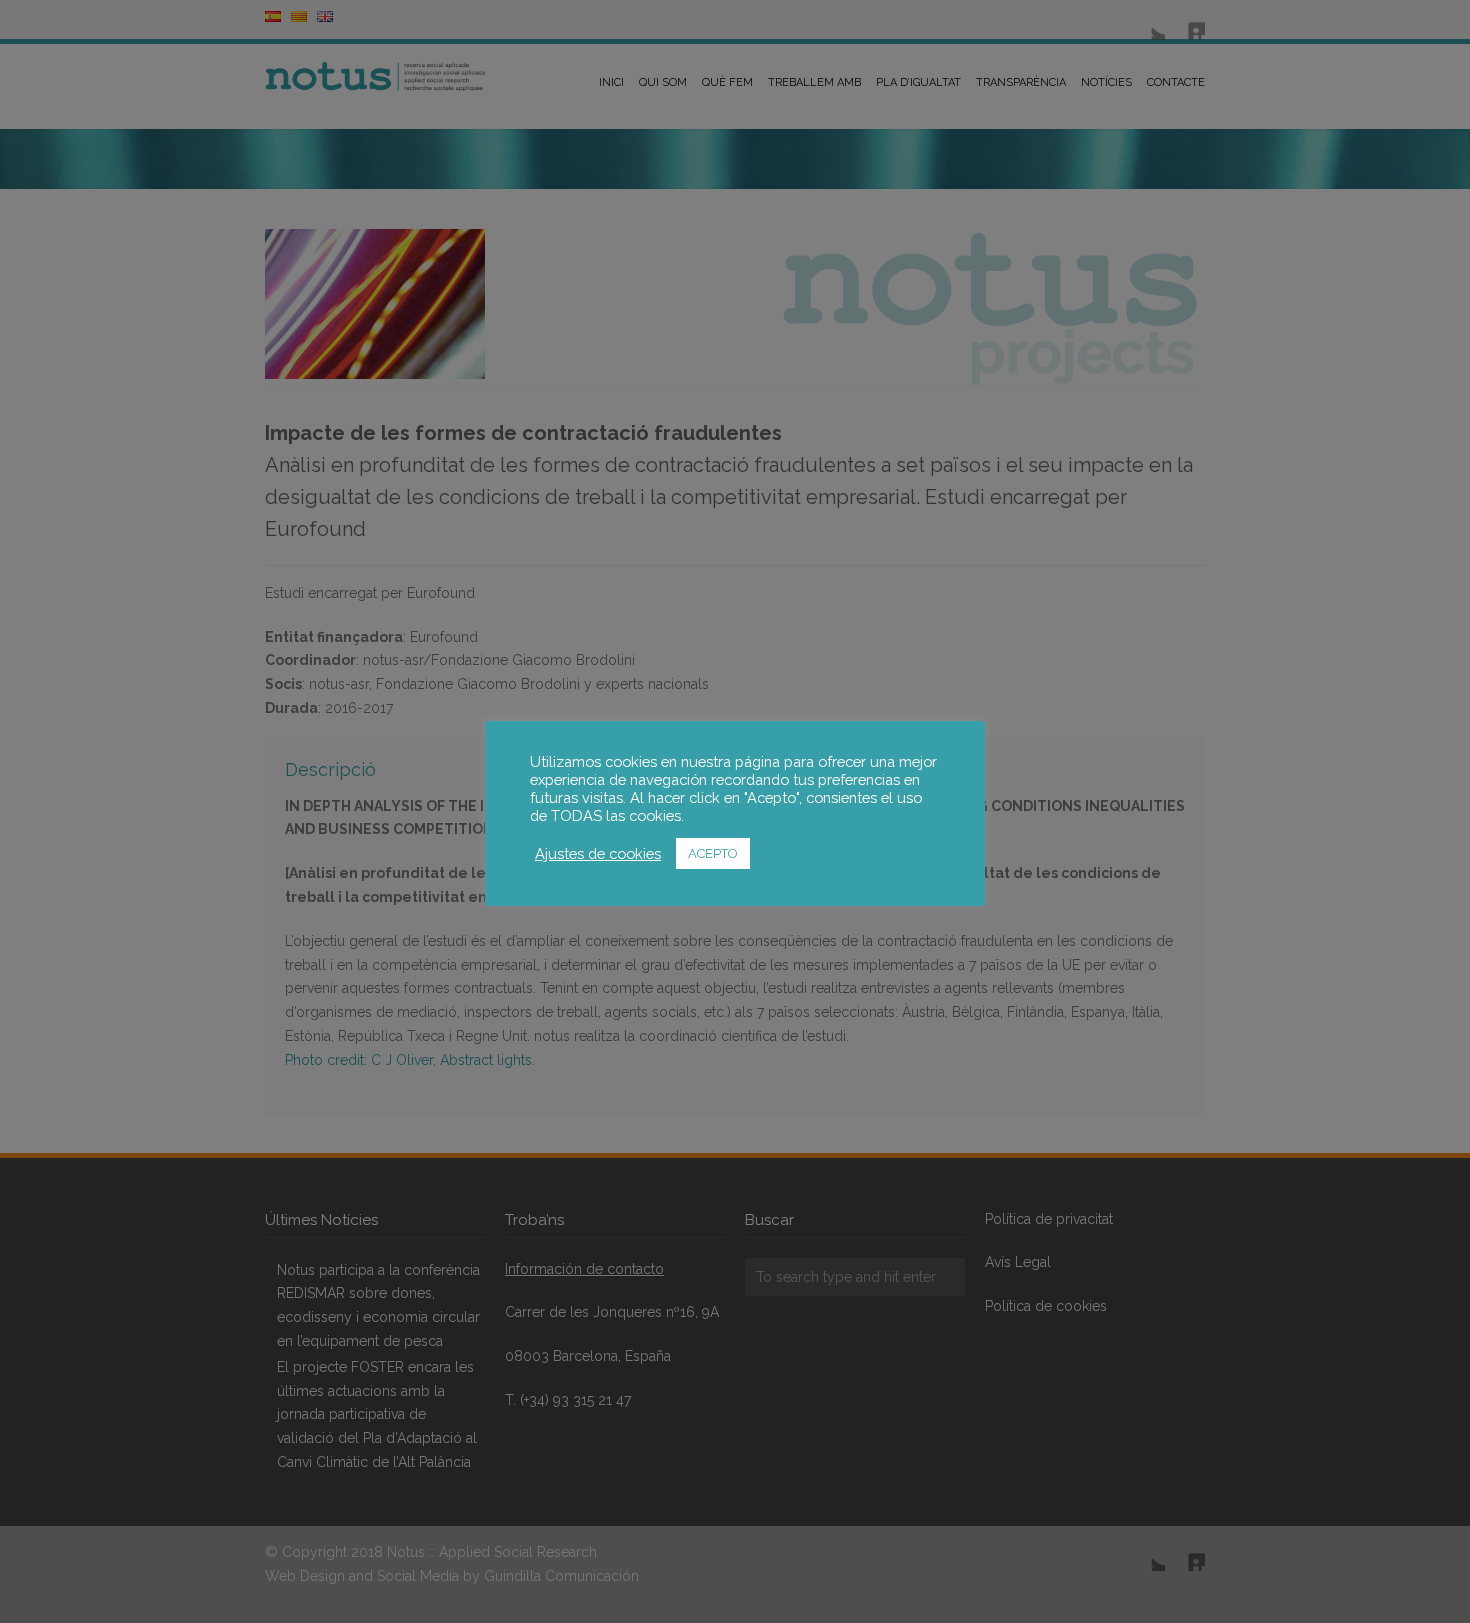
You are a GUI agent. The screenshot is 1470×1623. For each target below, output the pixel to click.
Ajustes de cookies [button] (598, 853)
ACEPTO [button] (713, 853)
